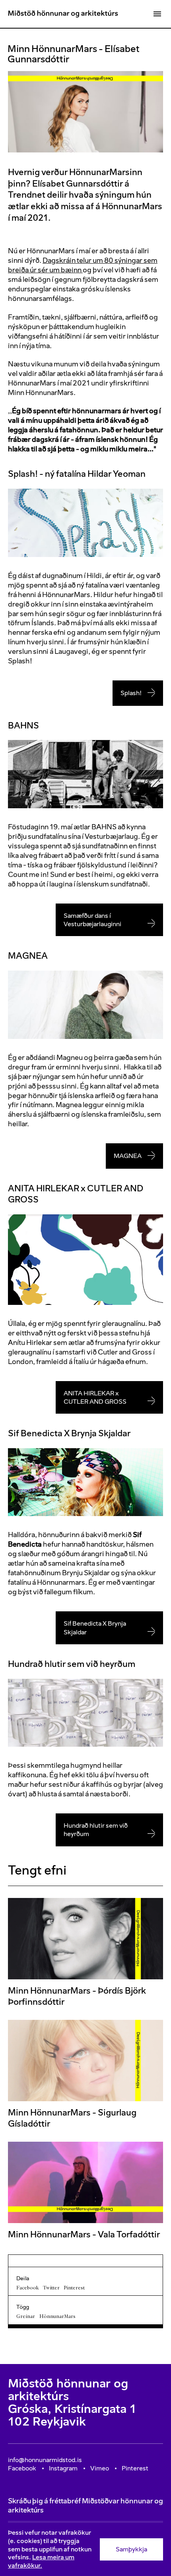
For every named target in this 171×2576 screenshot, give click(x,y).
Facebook (27, 2288)
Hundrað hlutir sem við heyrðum (96, 1830)
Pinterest (74, 2288)
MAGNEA (128, 1156)
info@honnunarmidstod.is (45, 2460)
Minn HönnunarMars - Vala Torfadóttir (84, 2234)
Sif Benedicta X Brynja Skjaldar (95, 1628)
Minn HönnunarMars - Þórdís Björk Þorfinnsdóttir (77, 1996)
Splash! (131, 693)
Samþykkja (131, 2549)
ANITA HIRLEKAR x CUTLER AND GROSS (95, 1397)
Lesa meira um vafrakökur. (41, 2561)
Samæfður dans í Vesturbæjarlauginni (92, 920)
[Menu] (157, 14)
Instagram (63, 2468)
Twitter (51, 2288)
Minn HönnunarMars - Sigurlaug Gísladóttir (72, 2118)
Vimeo (100, 2468)
